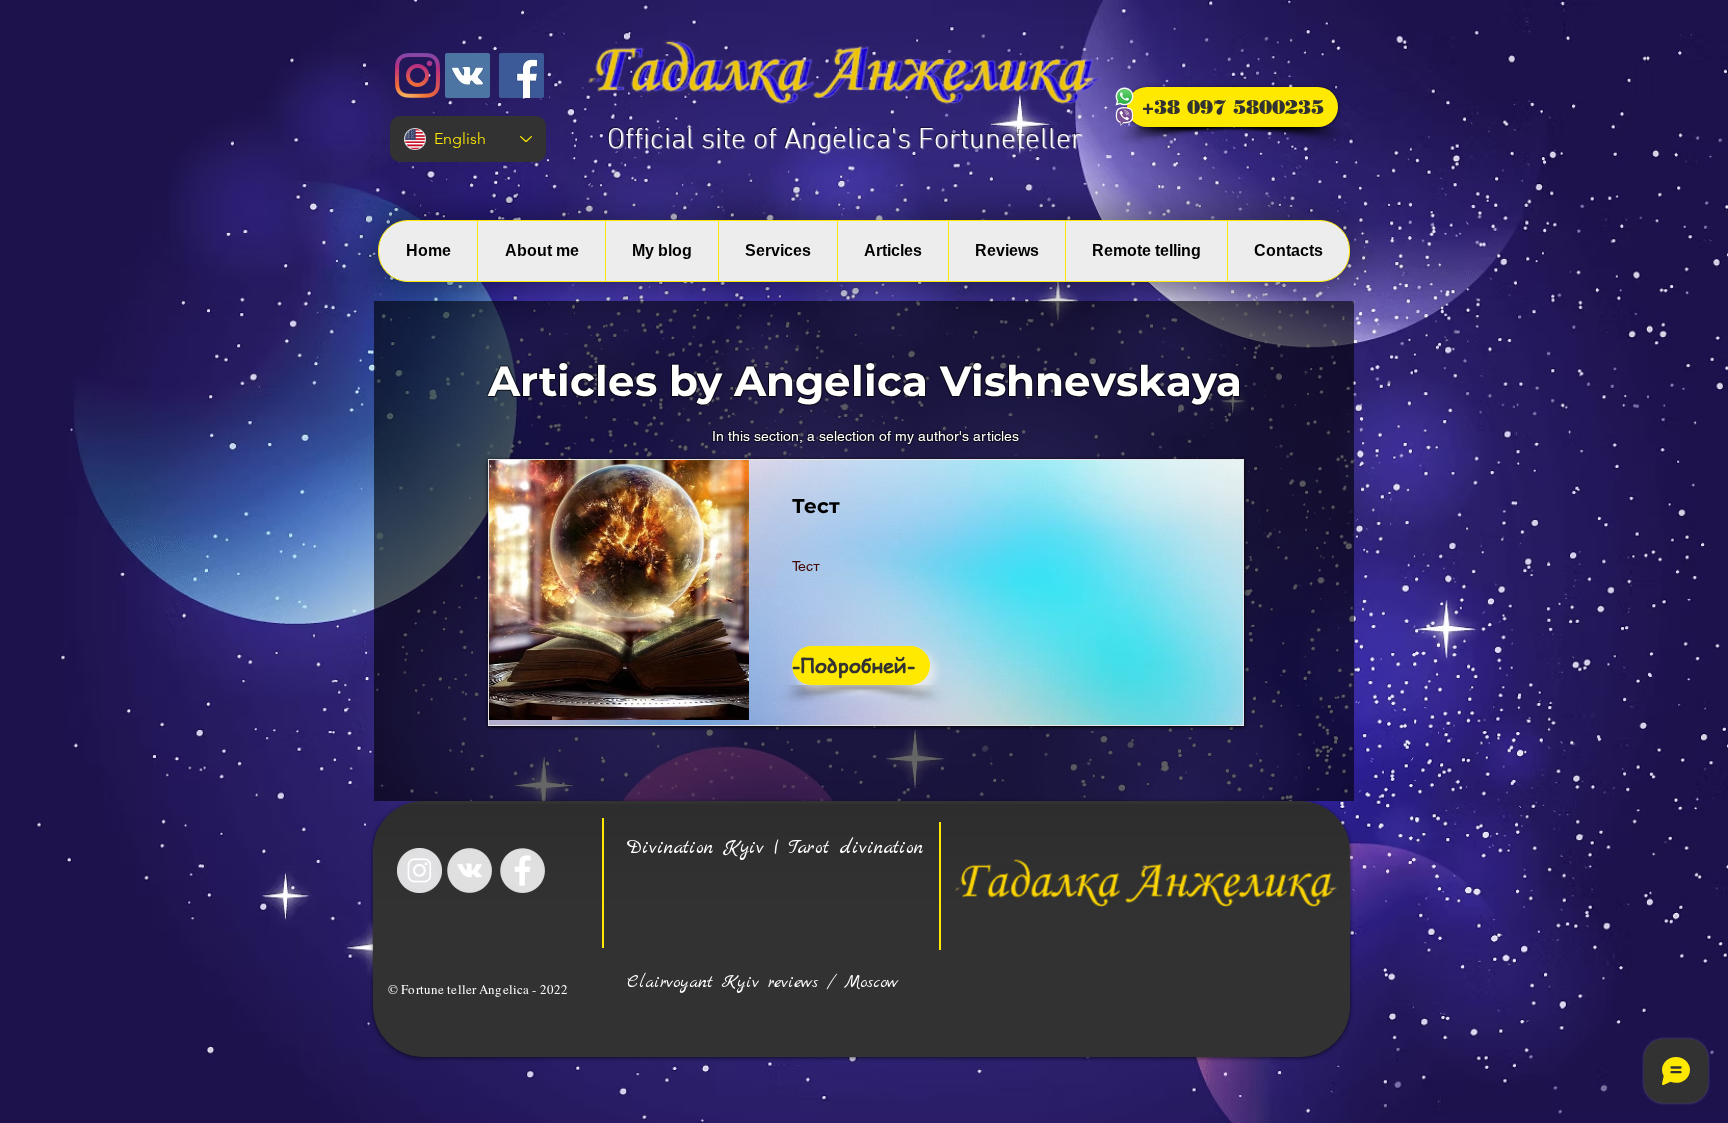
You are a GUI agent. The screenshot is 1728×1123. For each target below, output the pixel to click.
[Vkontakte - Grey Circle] (469, 870)
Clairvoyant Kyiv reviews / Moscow (762, 982)
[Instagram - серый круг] (419, 870)
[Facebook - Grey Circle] (522, 870)
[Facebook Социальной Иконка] (521, 75)
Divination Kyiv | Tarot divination (775, 848)
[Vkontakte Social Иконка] (467, 75)
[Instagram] (417, 75)
